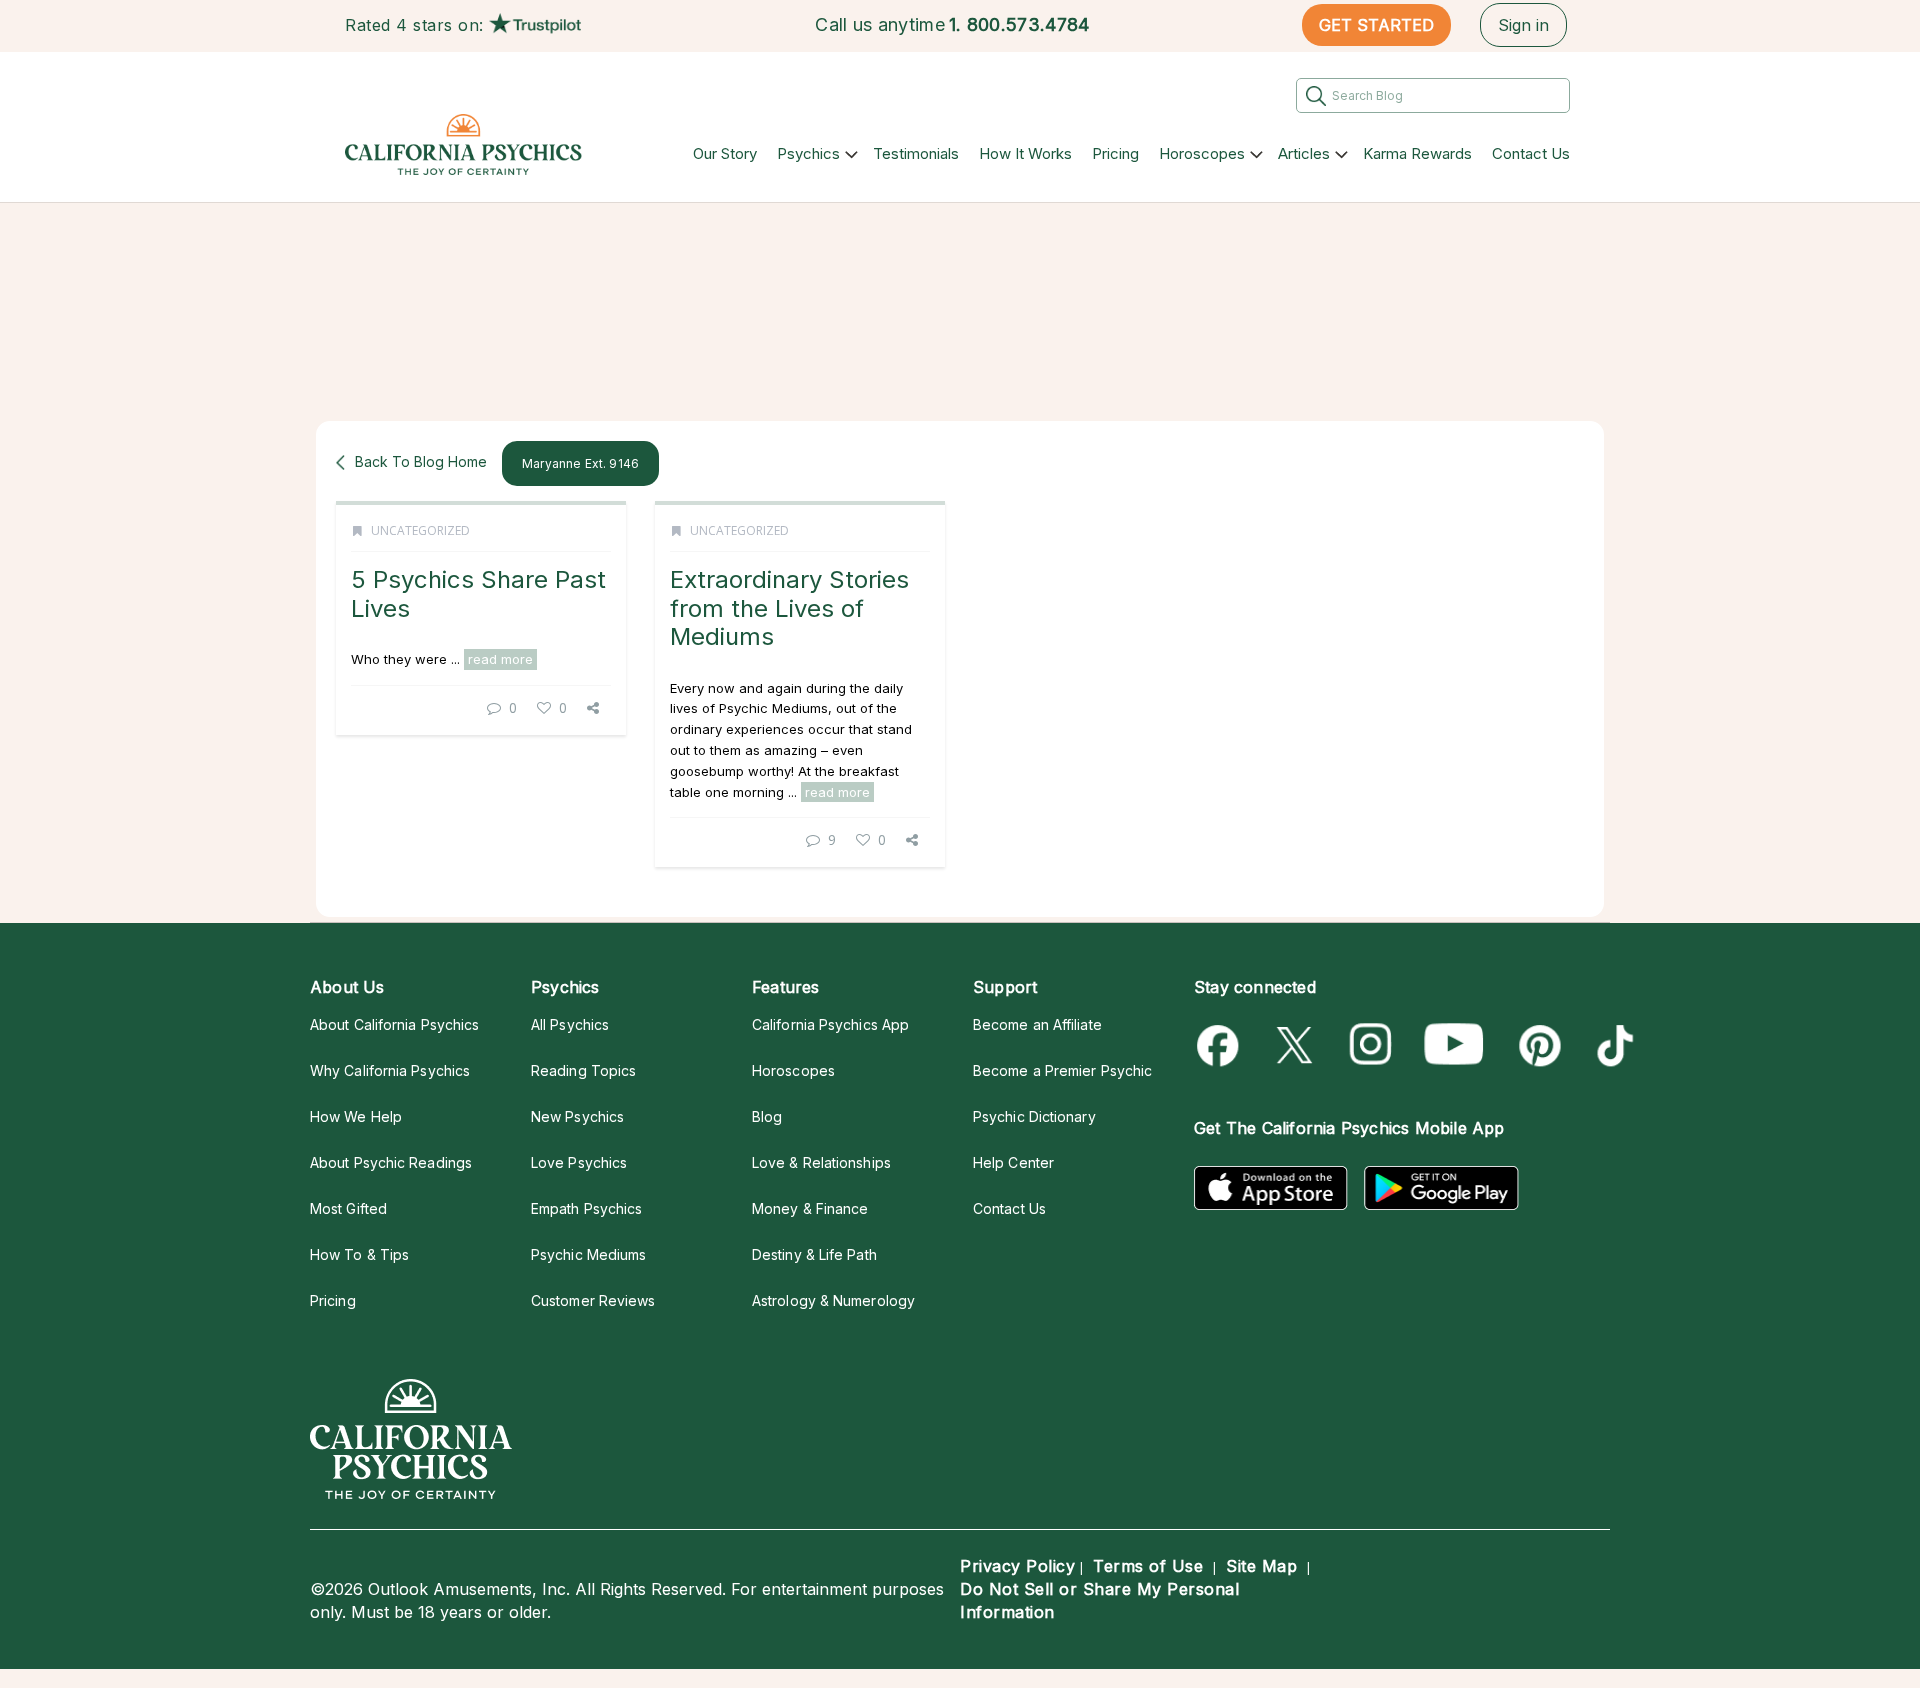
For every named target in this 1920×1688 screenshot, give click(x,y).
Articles (1304, 153)
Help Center (1013, 1162)
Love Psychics (579, 1162)
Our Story (725, 153)
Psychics (808, 153)
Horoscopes (1202, 153)
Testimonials (916, 153)
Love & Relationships (821, 1162)
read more (500, 659)
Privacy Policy (1017, 1566)
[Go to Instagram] (1371, 1045)
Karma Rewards (1417, 153)
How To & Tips (359, 1254)
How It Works (1025, 153)
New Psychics (577, 1116)
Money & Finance (810, 1208)
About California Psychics (394, 1024)
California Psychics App (830, 1024)
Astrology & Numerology (833, 1300)
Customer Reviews (593, 1300)
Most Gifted (348, 1208)
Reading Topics (583, 1070)
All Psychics (570, 1024)
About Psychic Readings (391, 1162)
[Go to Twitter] (1296, 1045)
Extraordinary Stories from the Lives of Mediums (789, 608)
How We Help (356, 1116)
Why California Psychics (390, 1070)
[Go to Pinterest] (1536, 1045)
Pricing (1115, 153)
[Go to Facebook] (1221, 1045)
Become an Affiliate (1037, 1024)
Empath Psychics (586, 1208)
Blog (767, 1116)
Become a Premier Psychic (1062, 1070)
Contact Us (1531, 153)
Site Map (1261, 1566)
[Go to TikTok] (1611, 1045)
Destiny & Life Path (814, 1254)
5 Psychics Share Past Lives (478, 593)
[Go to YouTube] (1454, 1045)
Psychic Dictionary (1034, 1116)
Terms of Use (1148, 1566)
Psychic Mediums (588, 1254)
